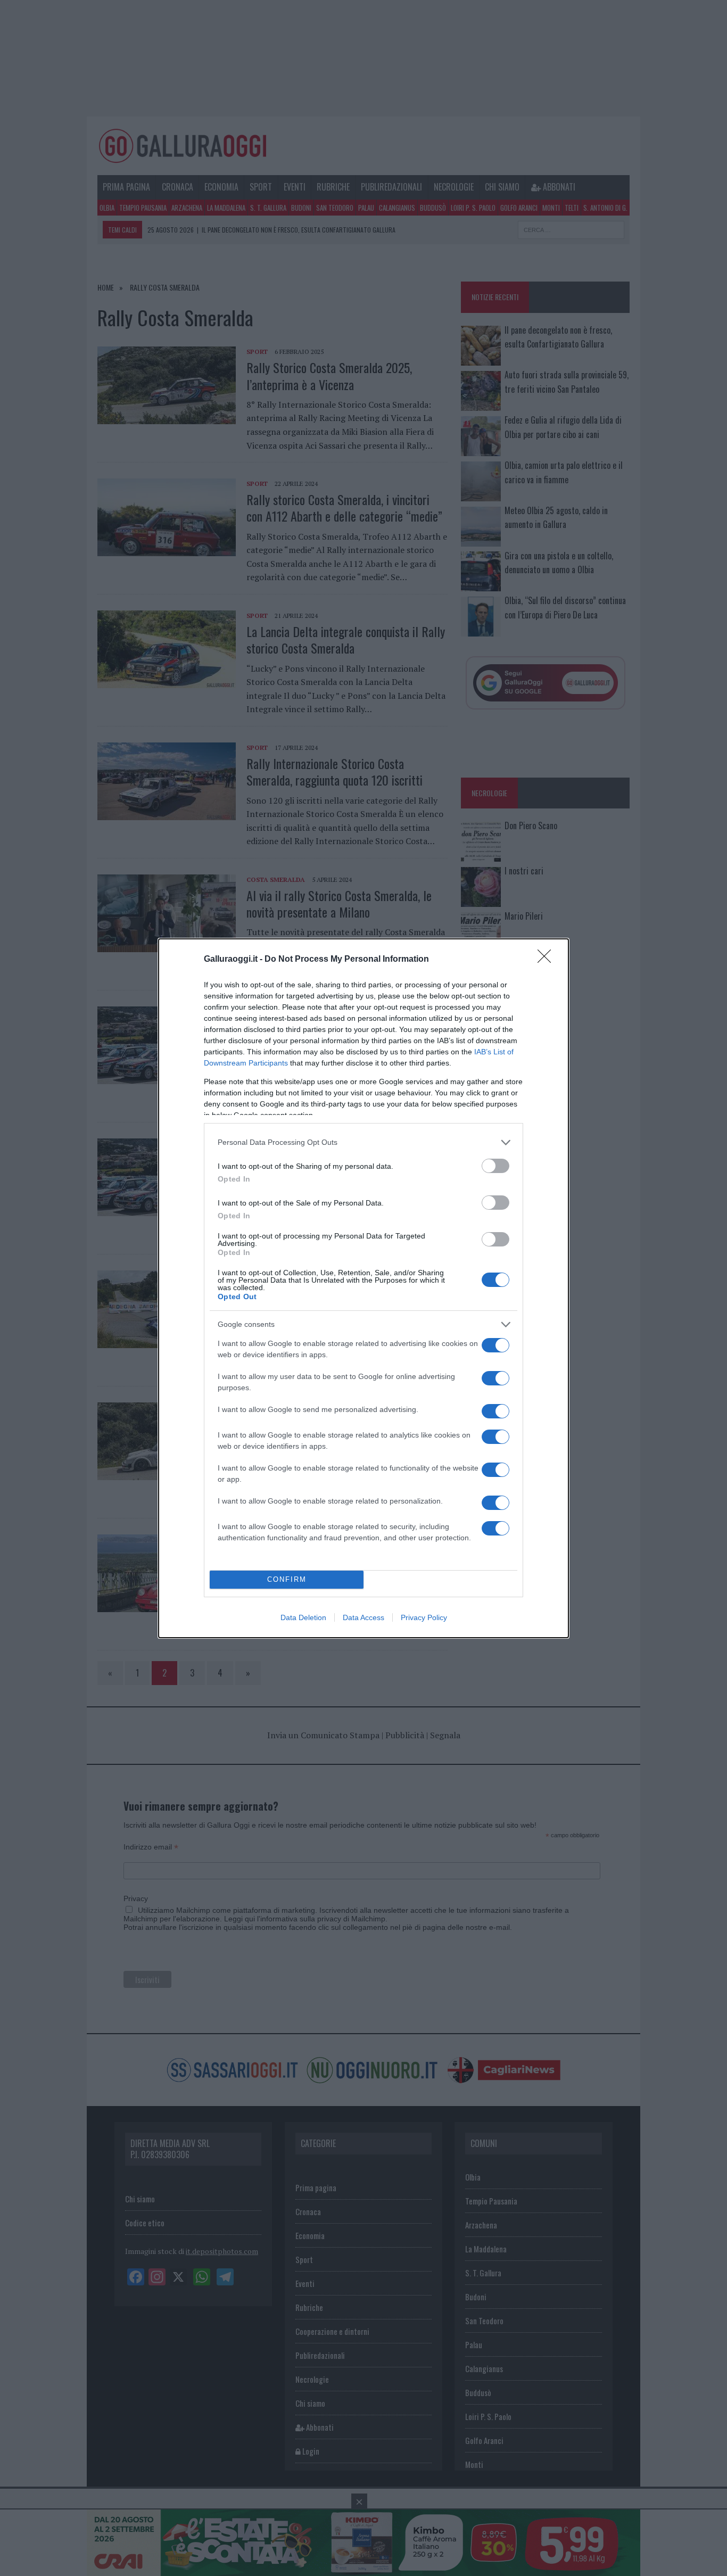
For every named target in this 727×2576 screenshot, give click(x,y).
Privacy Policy (424, 1617)
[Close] (548, 960)
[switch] (495, 1166)
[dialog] (363, 1288)
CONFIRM (287, 1579)
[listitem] (363, 1142)
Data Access (363, 1617)
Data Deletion (303, 1617)
